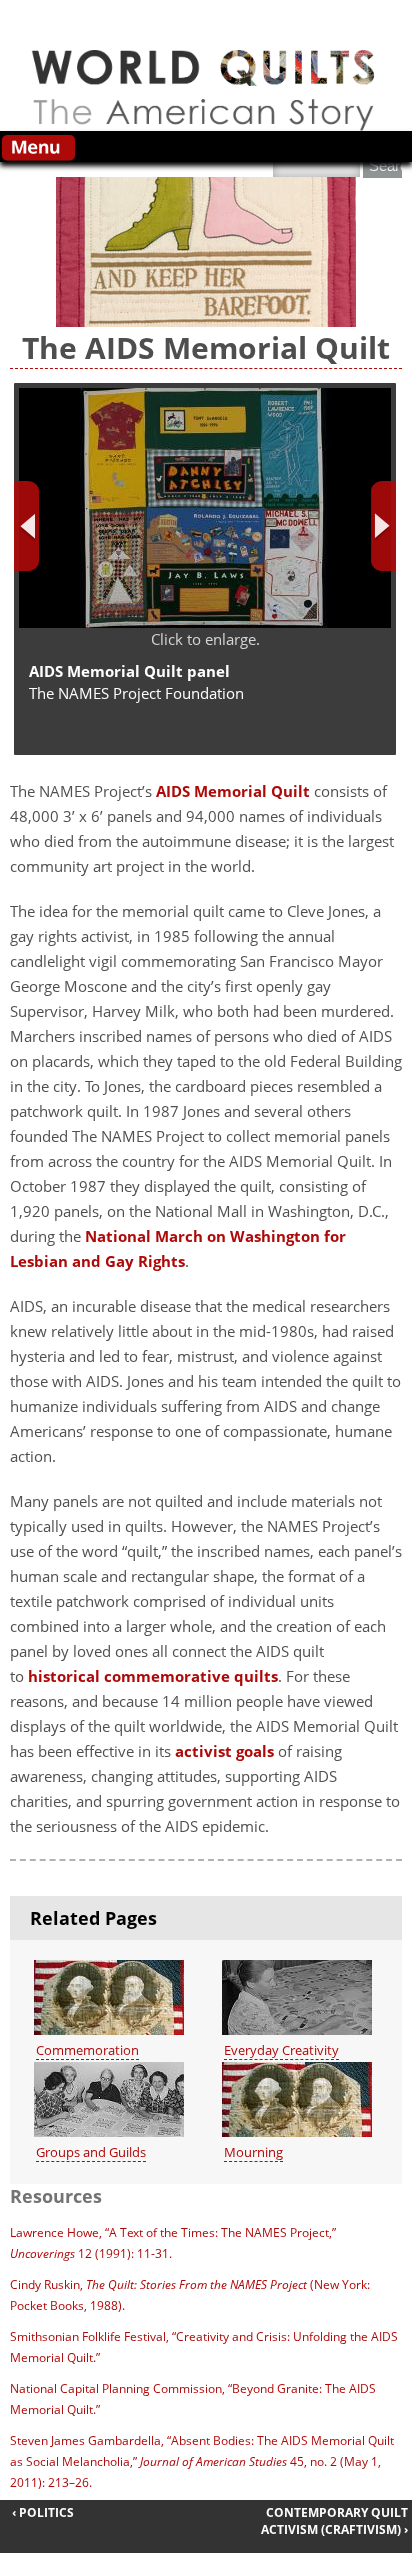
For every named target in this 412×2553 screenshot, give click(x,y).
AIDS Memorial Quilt (233, 791)
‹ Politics (43, 2512)
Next (383, 526)
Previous (26, 526)
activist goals (224, 1751)
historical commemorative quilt (149, 1676)
